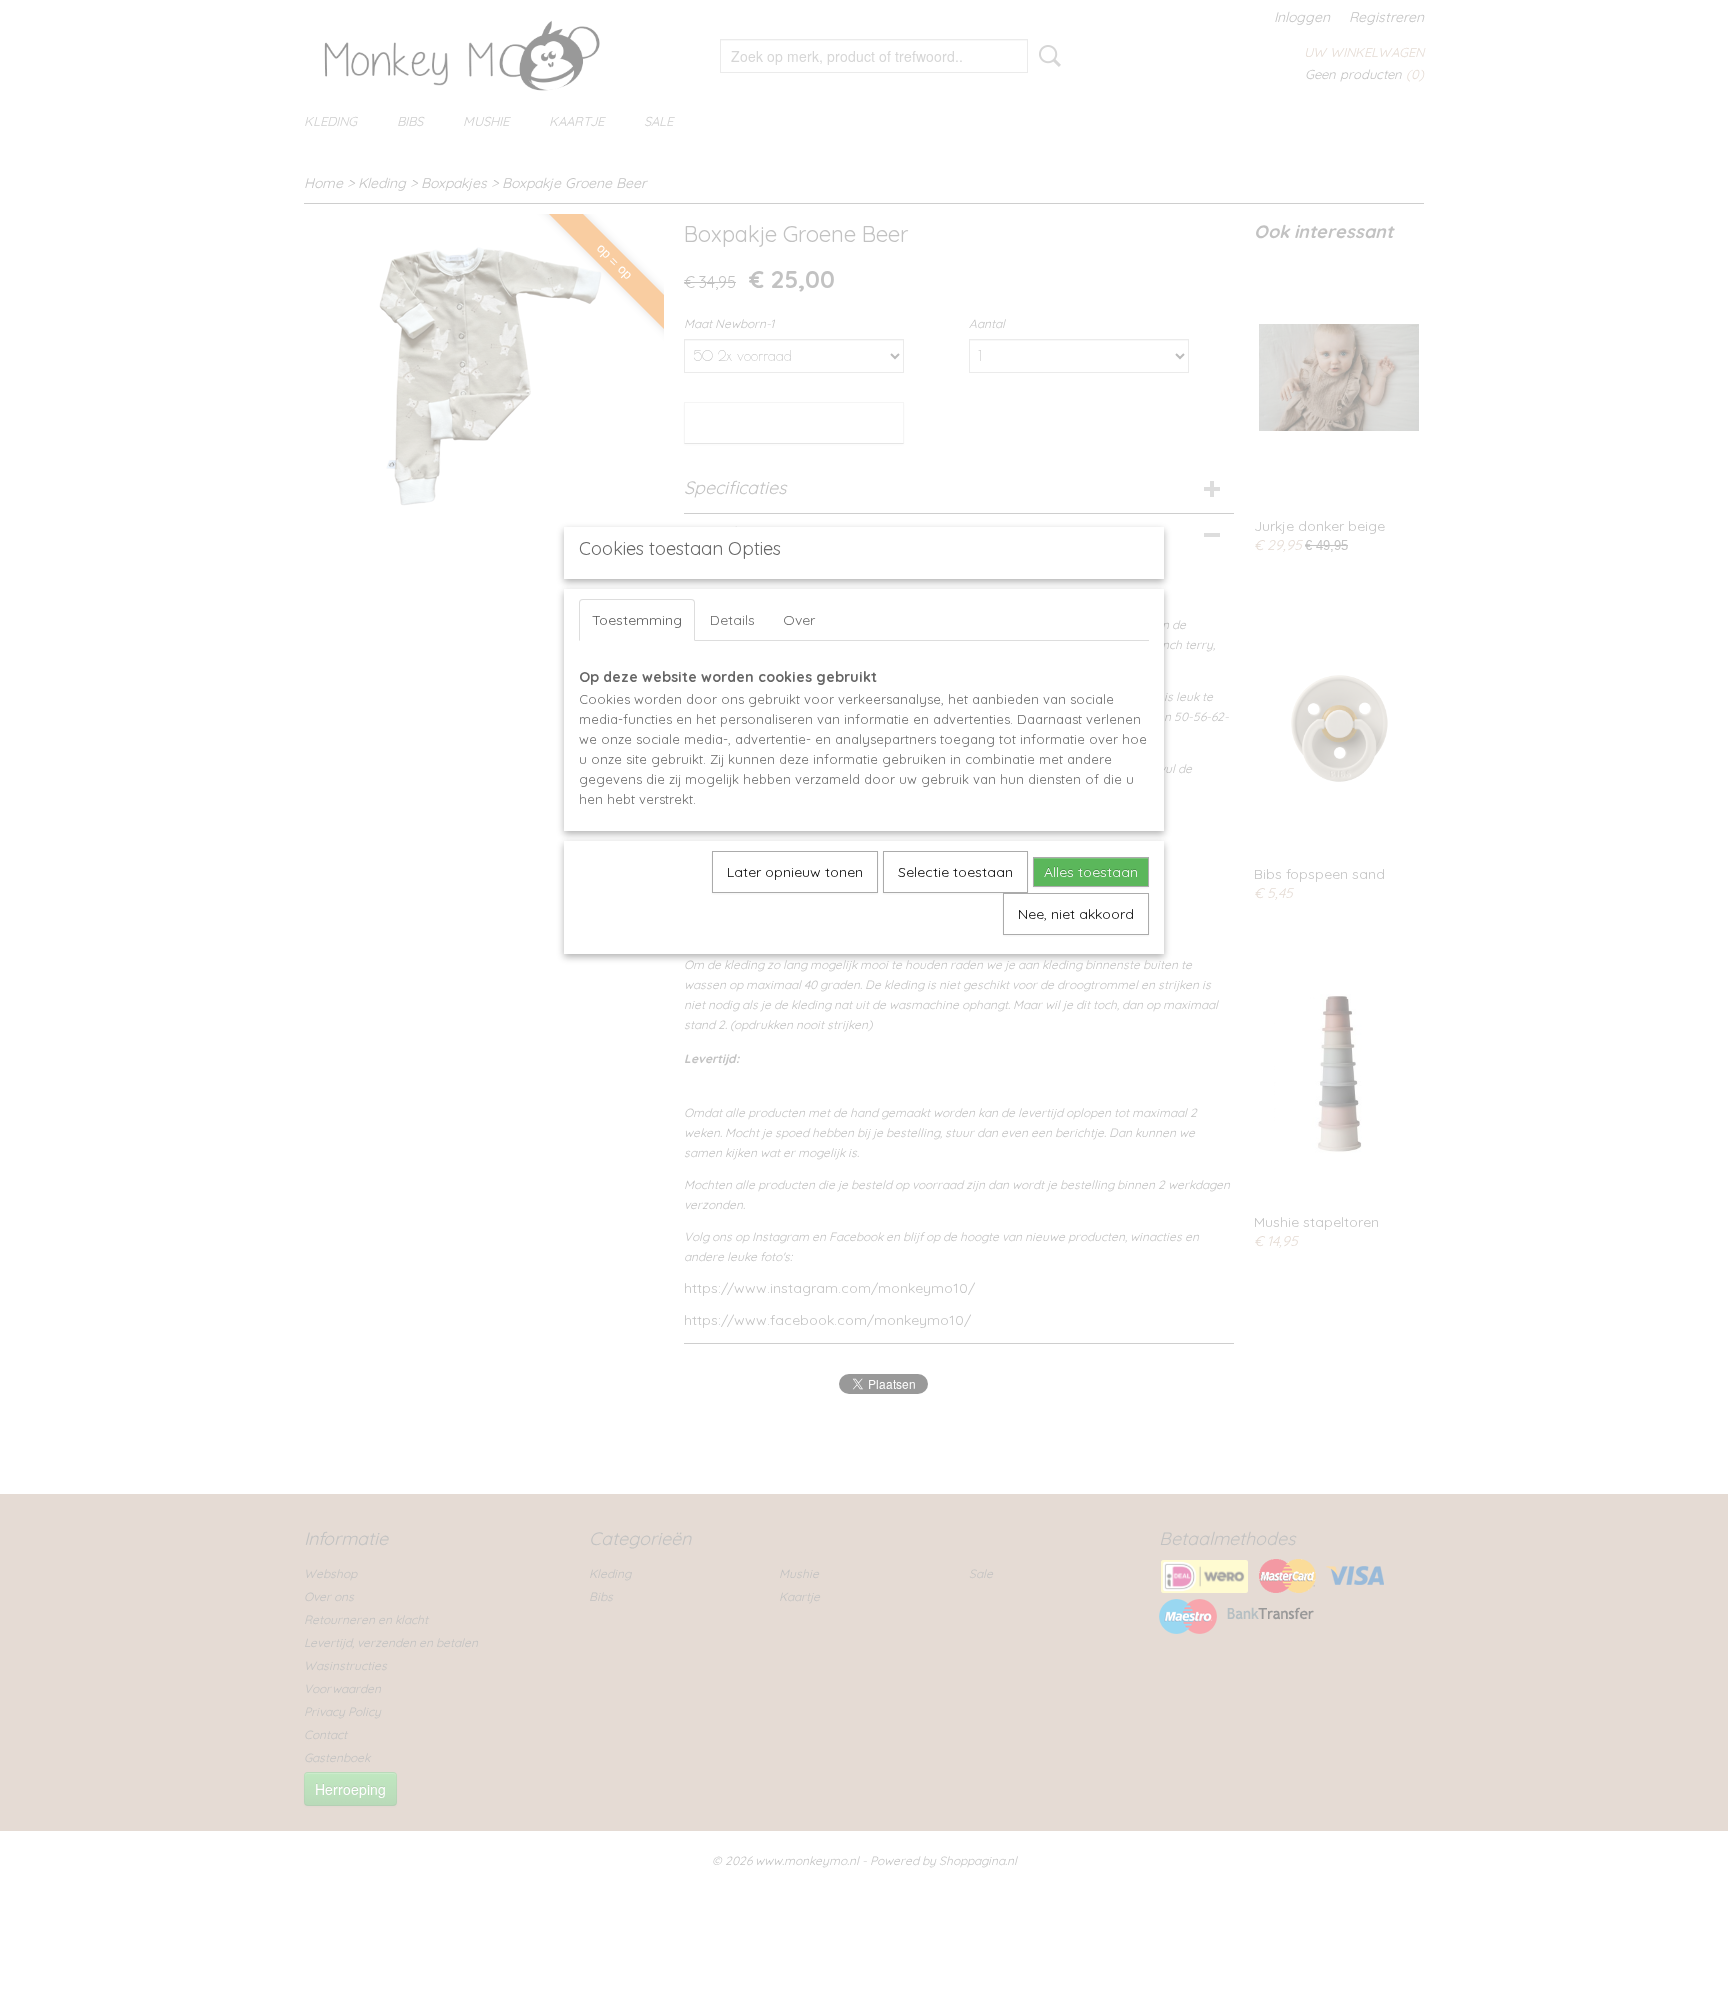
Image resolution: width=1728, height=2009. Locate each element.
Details (732, 620)
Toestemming (637, 620)
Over (799, 620)
